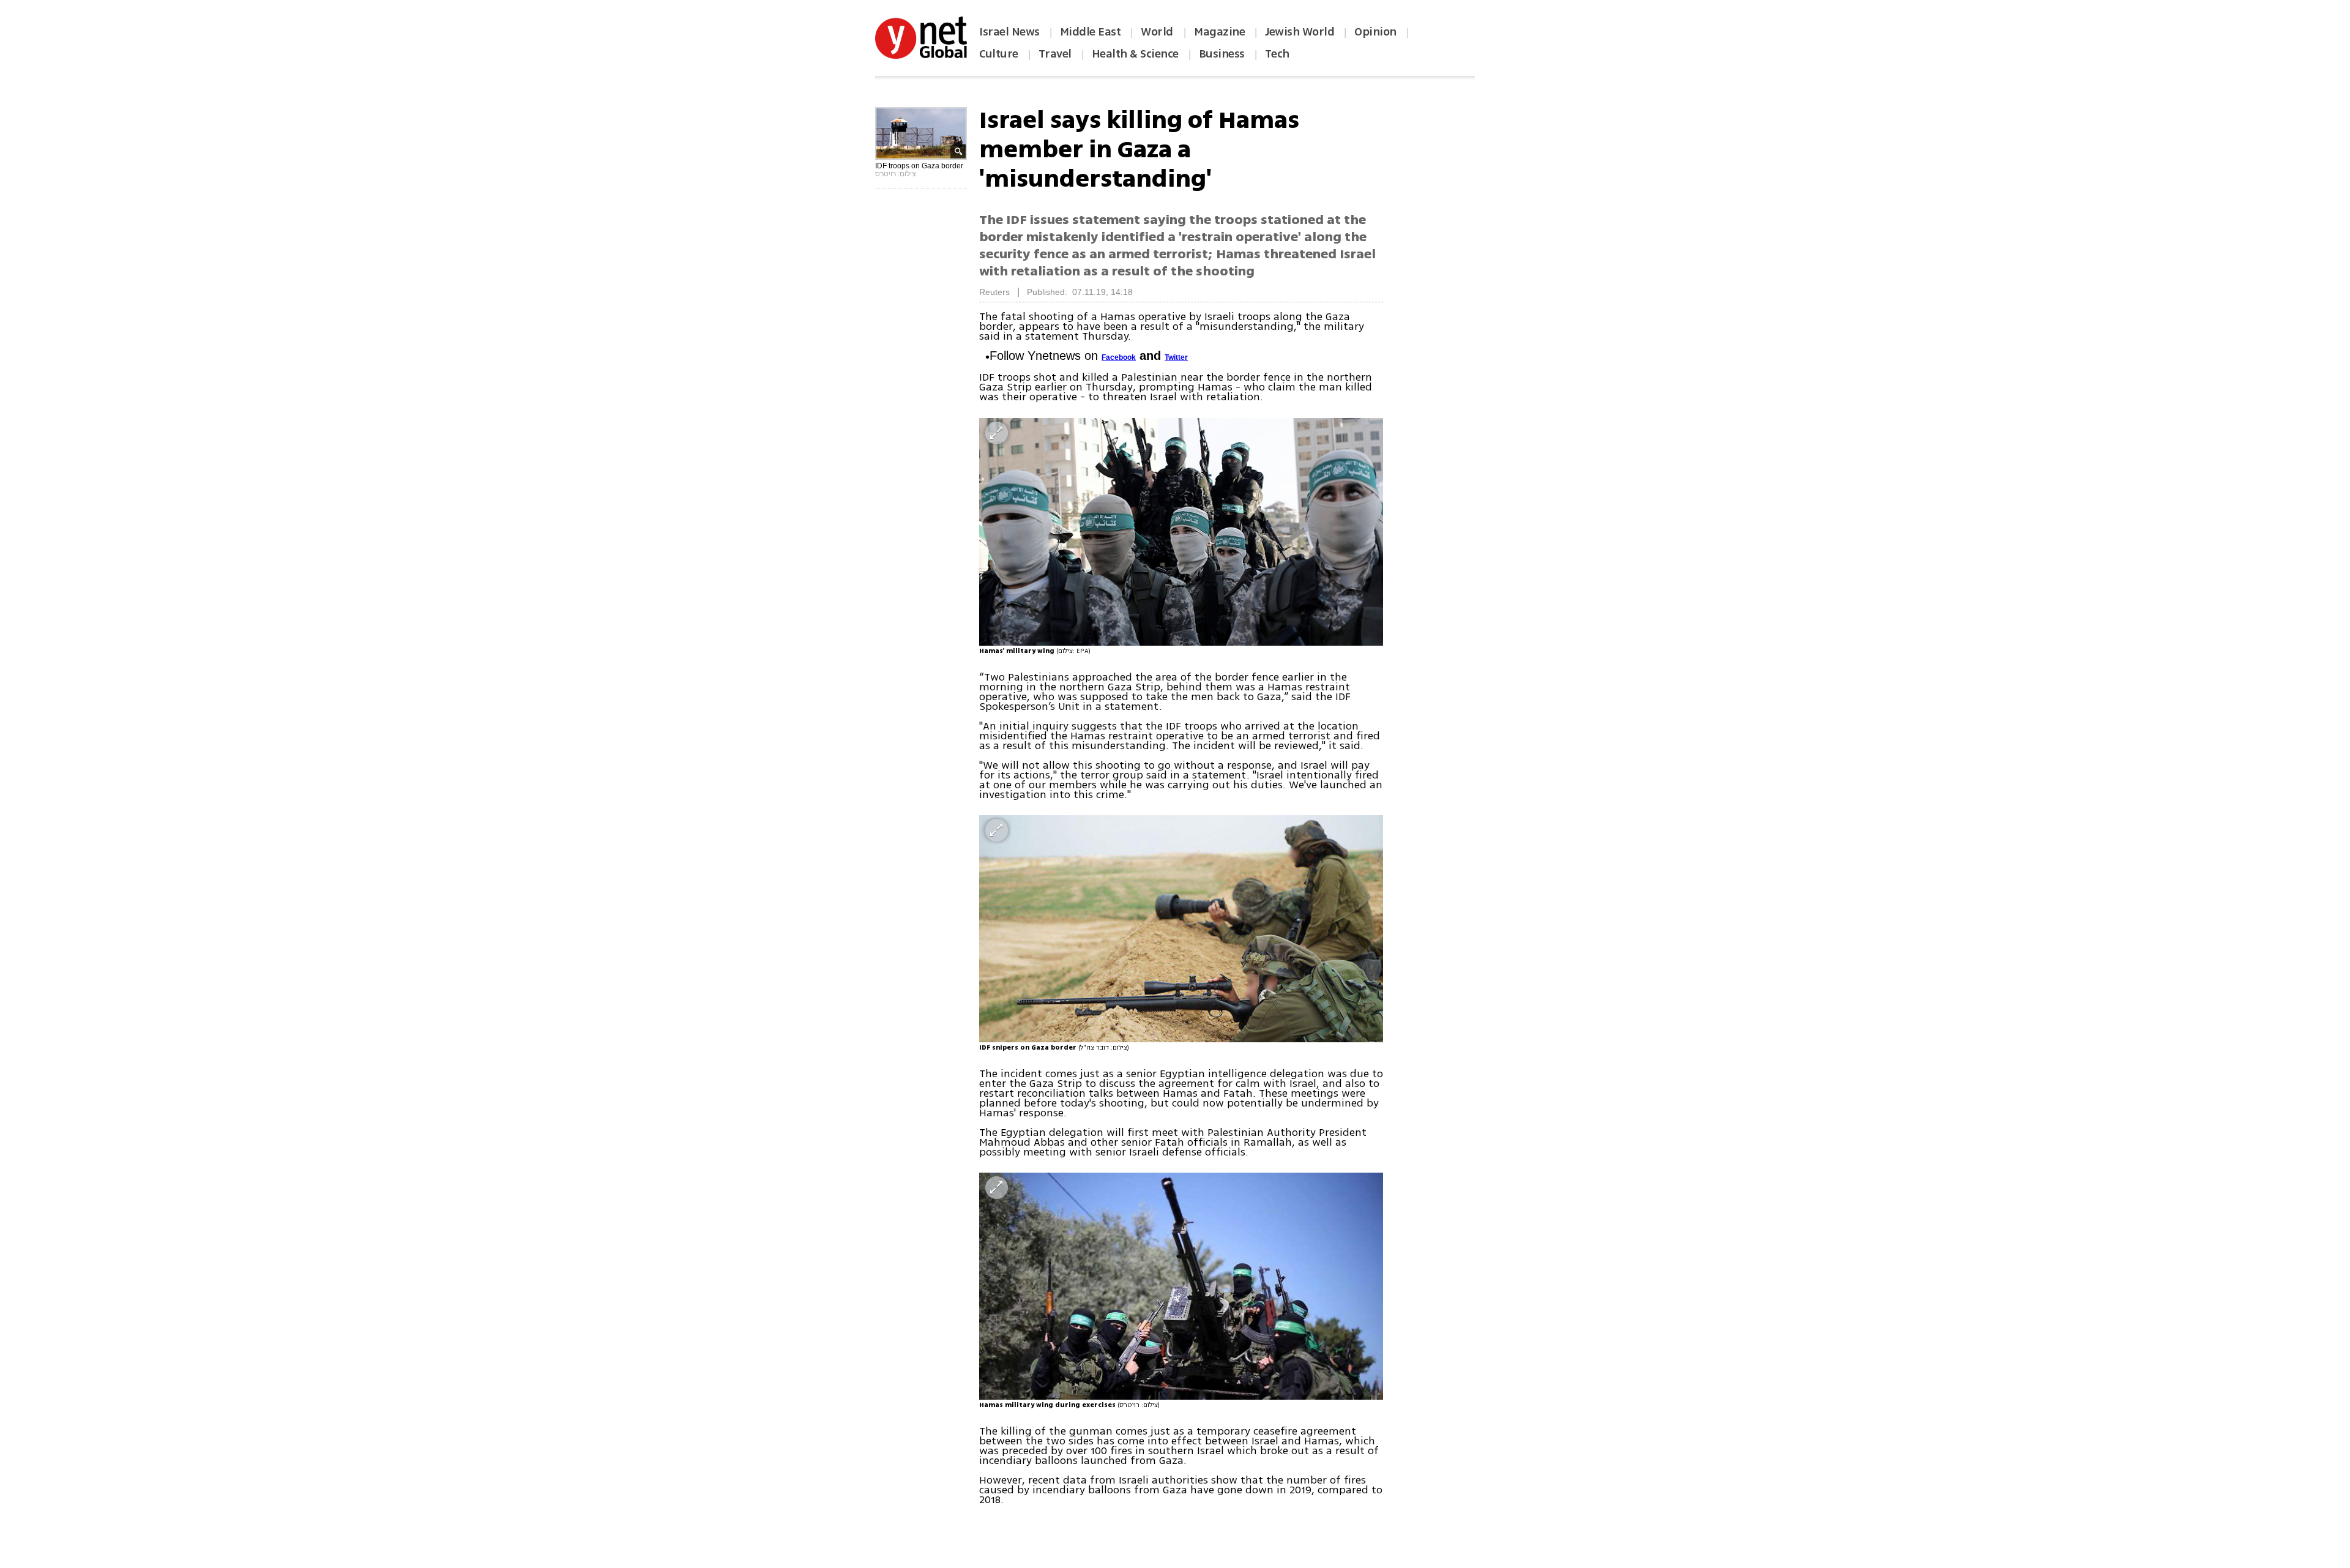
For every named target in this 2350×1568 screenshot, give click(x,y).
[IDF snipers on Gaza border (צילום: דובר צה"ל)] (1181, 929)
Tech (1277, 54)
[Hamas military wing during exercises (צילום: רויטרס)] (1181, 1286)
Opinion (1375, 32)
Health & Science (1135, 54)
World (1158, 32)
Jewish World (1300, 32)
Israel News (1009, 32)
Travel (1055, 54)
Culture (999, 54)
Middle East (1091, 32)
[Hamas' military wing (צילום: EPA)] (1181, 532)
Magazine (1219, 32)
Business (1222, 54)
